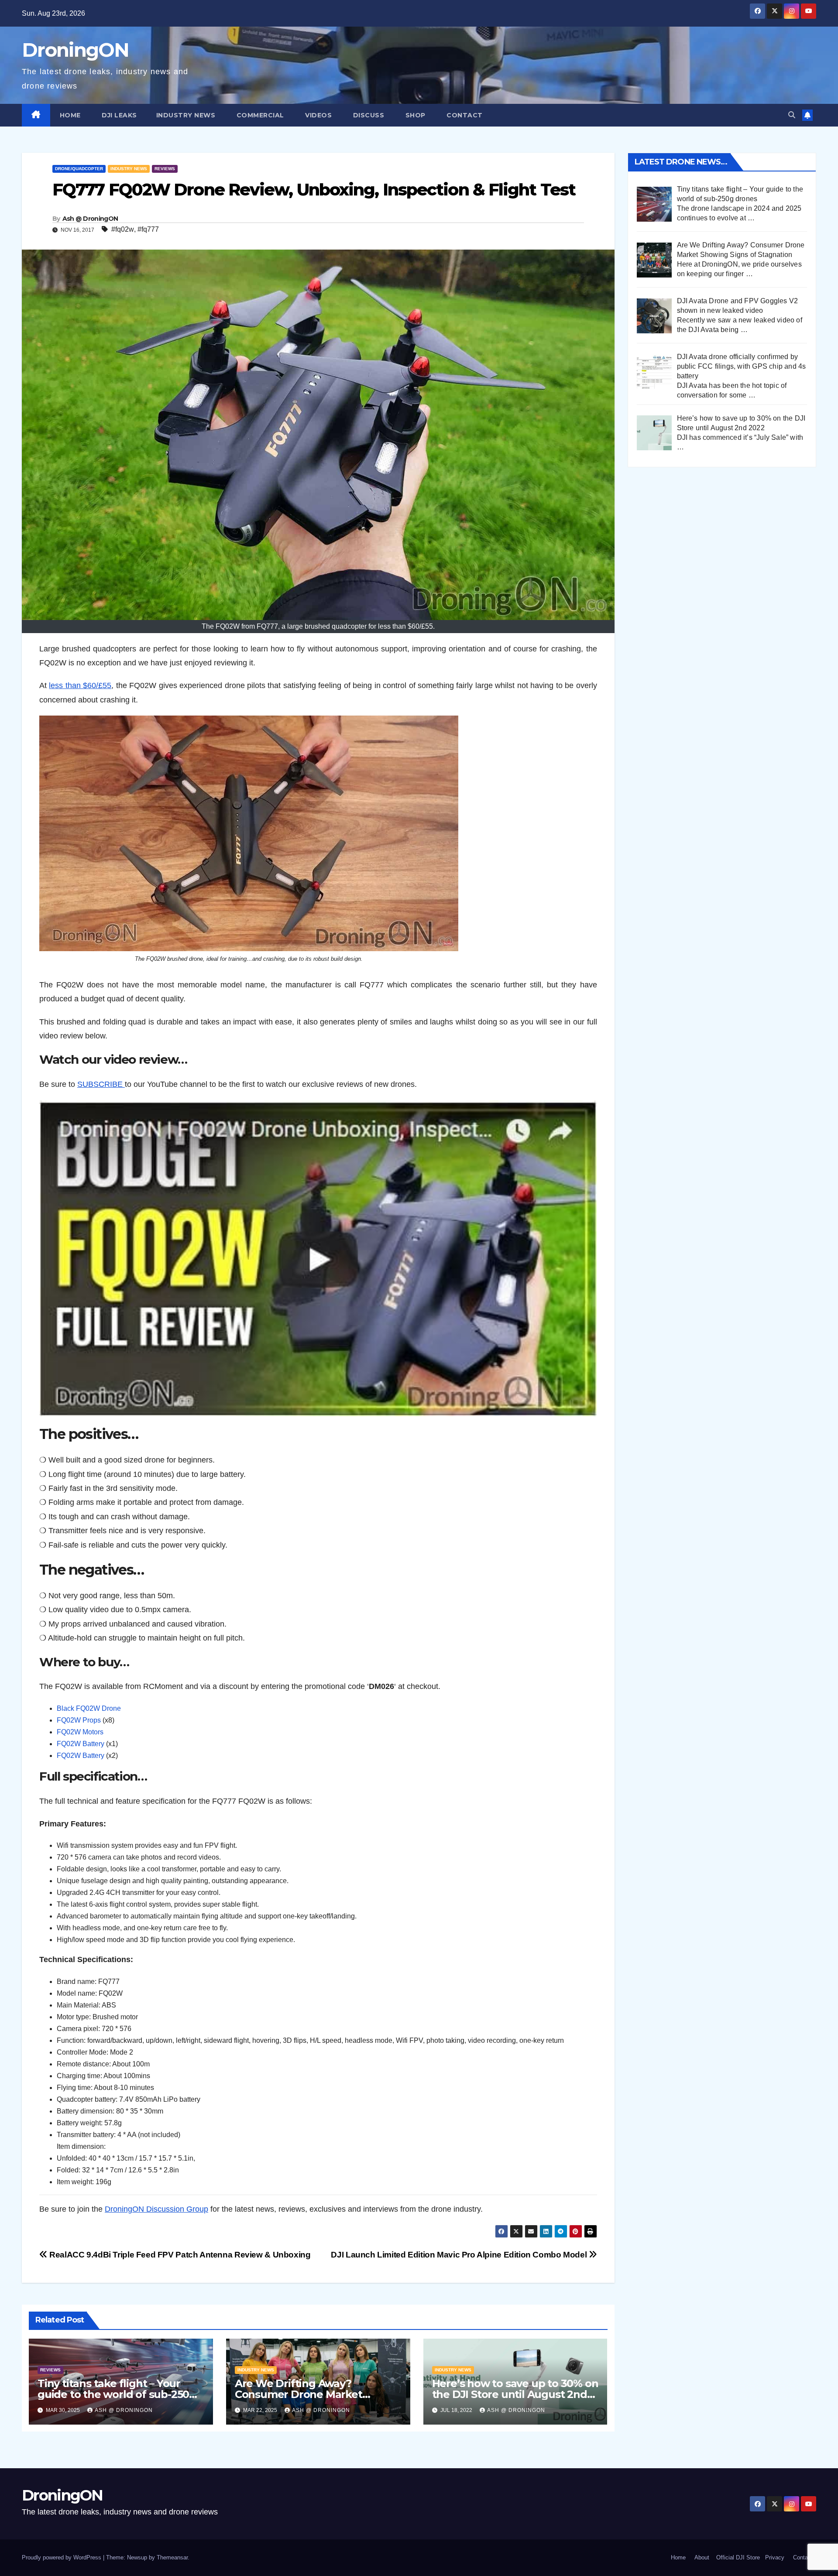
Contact (464, 115)
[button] (792, 115)
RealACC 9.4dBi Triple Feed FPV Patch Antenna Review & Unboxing (179, 2255)
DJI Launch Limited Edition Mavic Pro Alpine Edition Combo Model (460, 2255)
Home (70, 115)
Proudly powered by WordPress (62, 2557)
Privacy (775, 2557)
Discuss (367, 115)
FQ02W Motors (80, 1732)
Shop (414, 115)
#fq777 (148, 229)
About (702, 2557)
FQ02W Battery (81, 1744)
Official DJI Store (737, 2557)
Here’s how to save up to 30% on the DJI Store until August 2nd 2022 (515, 2394)
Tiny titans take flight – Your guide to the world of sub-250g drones (117, 2394)
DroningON (76, 50)
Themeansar (172, 2557)
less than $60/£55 (80, 685)
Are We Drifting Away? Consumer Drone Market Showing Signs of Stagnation (308, 2394)
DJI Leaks (118, 115)
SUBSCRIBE (101, 1084)
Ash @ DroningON (90, 219)
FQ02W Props (79, 1720)
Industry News (186, 115)
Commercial (259, 115)
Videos (318, 115)
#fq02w (123, 229)
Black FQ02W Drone (89, 1708)
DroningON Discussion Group (156, 2209)
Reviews (165, 169)
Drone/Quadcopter (79, 169)
